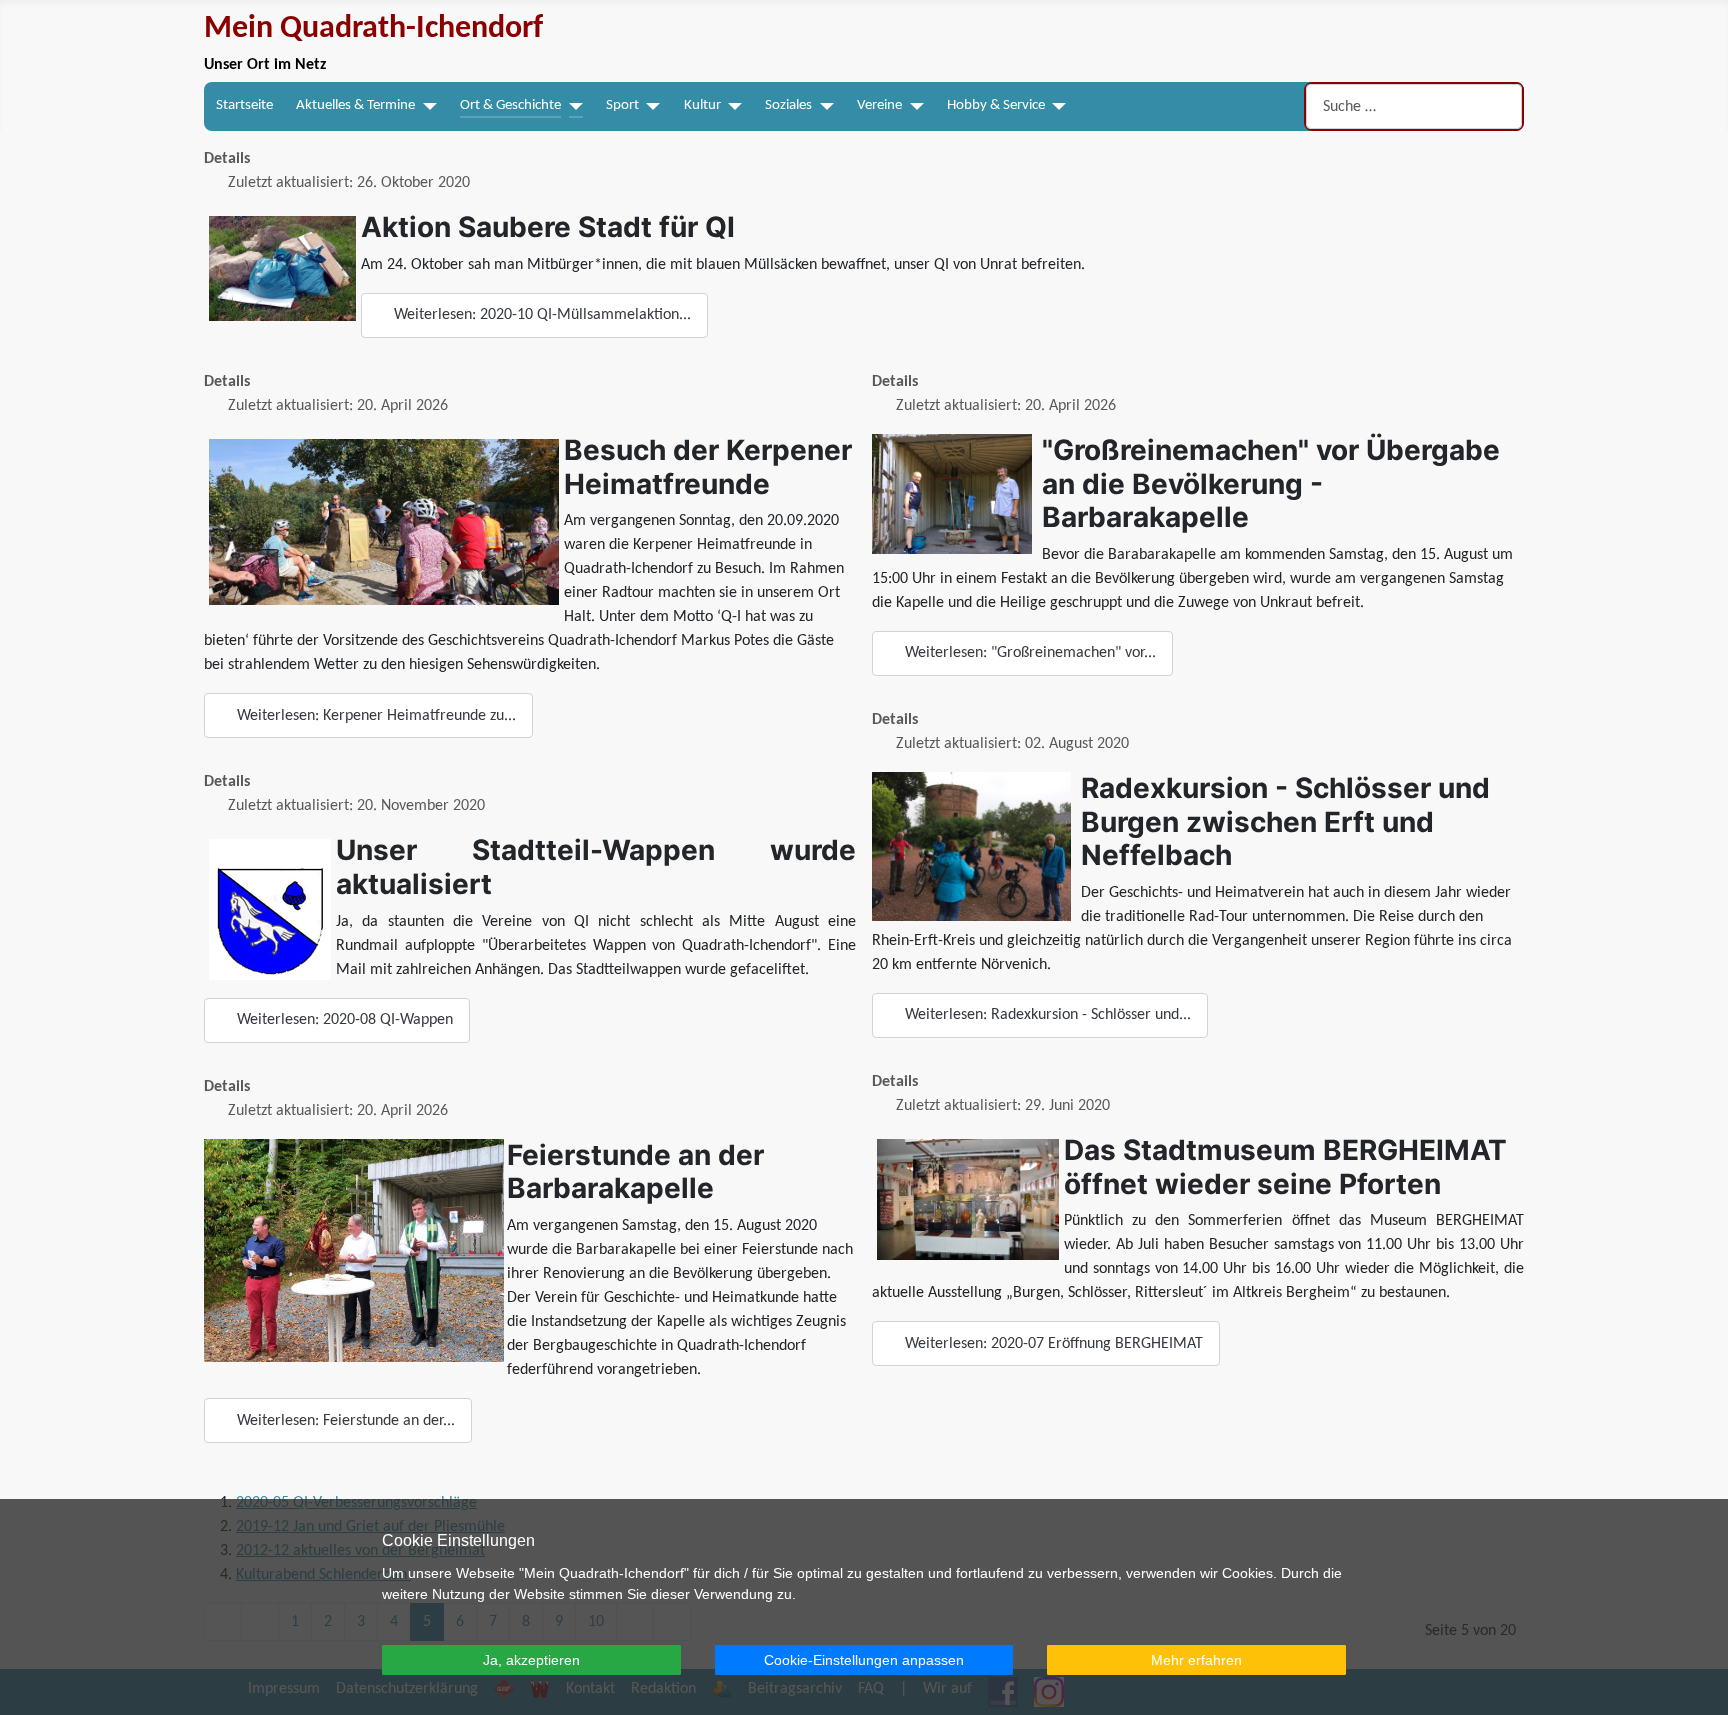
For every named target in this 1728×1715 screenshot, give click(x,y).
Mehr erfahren (1196, 1660)
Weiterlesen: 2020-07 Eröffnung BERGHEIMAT (1052, 1344)
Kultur (702, 105)
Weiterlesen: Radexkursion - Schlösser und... (1046, 1015)
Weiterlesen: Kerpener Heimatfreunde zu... (374, 716)
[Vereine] (913, 106)
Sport (622, 105)
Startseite (244, 105)
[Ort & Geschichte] (572, 106)
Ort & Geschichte (510, 105)
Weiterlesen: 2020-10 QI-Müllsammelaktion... (540, 315)
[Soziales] (823, 106)
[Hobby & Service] (1056, 106)
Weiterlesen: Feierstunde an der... (344, 1421)
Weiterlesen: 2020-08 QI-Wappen (343, 1020)
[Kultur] (732, 106)
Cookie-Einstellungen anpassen (864, 1660)
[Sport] (650, 106)
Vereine (879, 105)
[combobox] (1414, 106)
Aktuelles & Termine (355, 105)
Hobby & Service (996, 105)
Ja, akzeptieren (531, 1660)
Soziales (788, 105)
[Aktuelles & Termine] (426, 106)
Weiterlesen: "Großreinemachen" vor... (1028, 653)
